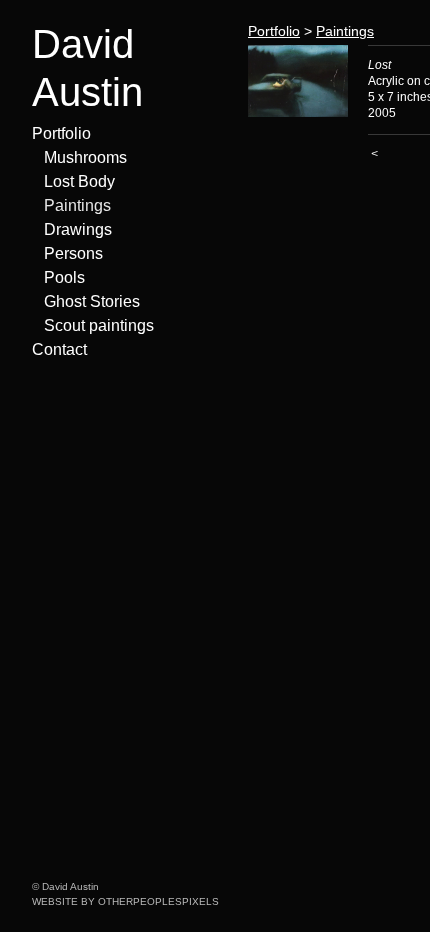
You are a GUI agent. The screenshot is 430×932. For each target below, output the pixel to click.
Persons (73, 253)
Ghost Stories (92, 301)
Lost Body (79, 181)
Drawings (78, 229)
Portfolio (61, 133)
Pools (64, 277)
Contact (59, 349)
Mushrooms (85, 157)
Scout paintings (99, 325)
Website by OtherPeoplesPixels (125, 901)
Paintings (77, 205)
